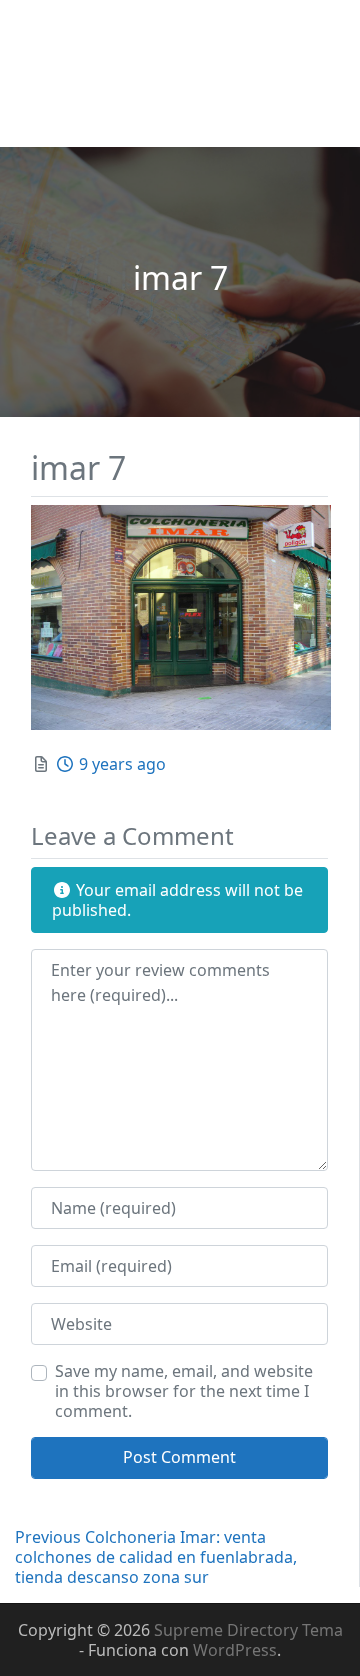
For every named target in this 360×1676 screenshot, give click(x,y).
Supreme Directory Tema (248, 1630)
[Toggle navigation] (43, 120)
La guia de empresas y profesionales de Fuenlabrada (165, 73)
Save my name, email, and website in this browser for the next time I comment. (184, 1391)
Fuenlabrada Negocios (119, 31)
